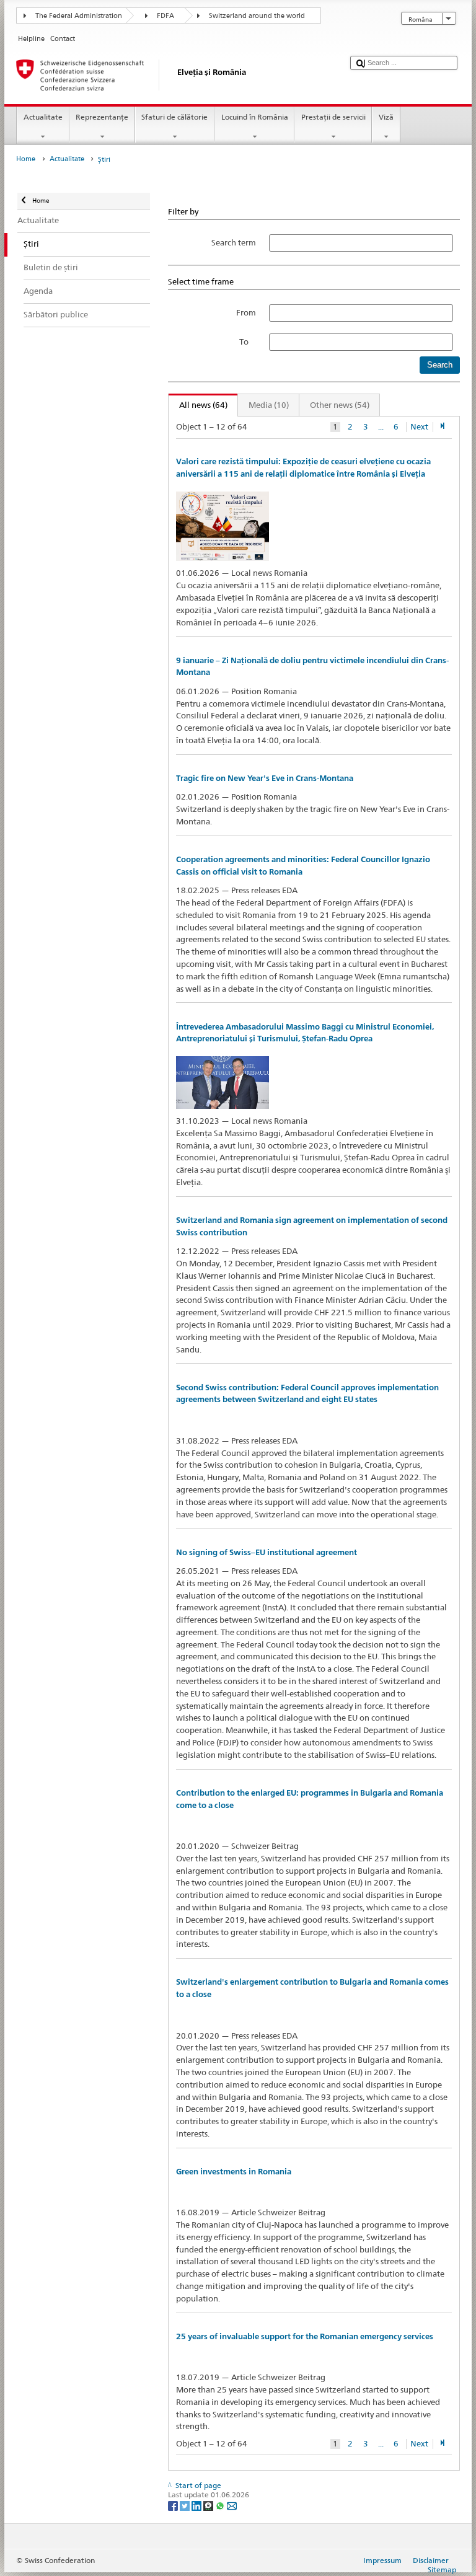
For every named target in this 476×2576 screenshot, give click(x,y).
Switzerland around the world (257, 16)
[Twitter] (186, 2505)
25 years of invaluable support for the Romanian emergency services (305, 2336)
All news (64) (198, 405)
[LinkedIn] (197, 2505)
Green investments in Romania (234, 2172)
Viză (386, 117)
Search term (234, 242)
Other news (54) (340, 405)
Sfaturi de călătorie (174, 117)
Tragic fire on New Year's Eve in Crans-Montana (265, 778)
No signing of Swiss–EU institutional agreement (267, 1552)
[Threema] (209, 2505)
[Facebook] (174, 2505)
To (248, 342)
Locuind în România (255, 117)
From (246, 312)
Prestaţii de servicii (333, 117)
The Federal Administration (79, 16)
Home (26, 159)
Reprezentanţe (102, 117)
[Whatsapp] (221, 2505)
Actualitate (43, 117)
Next (419, 427)
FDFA (165, 16)
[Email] (232, 2505)
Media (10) (269, 405)
